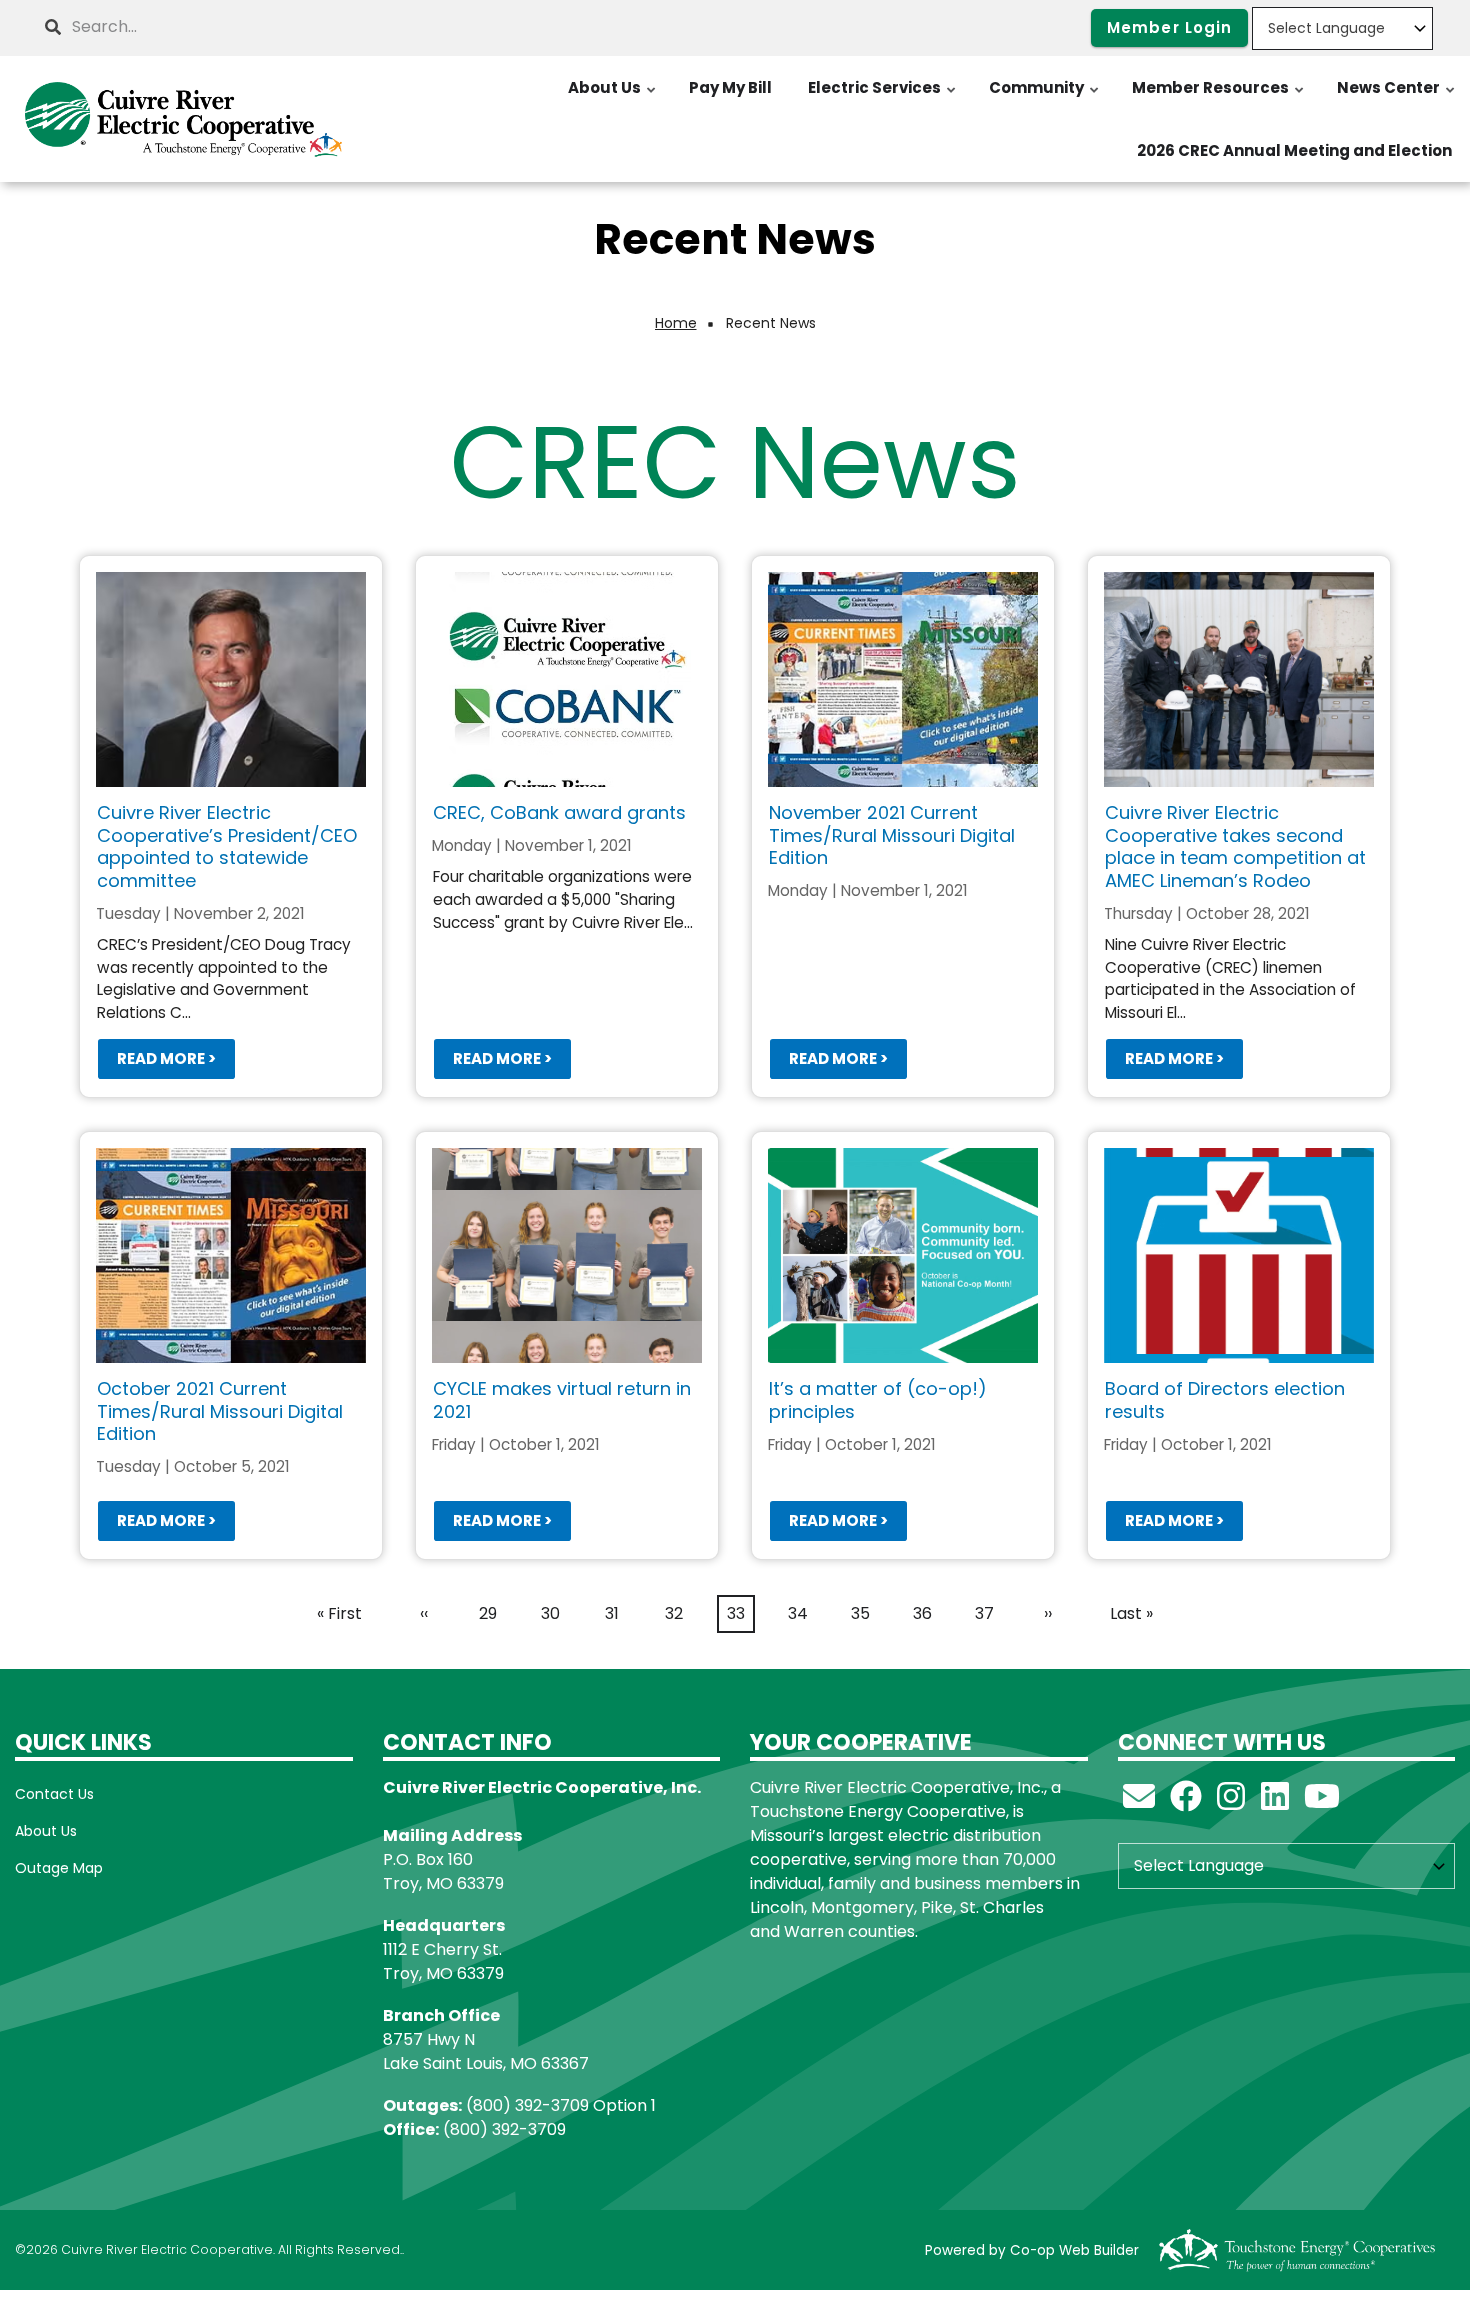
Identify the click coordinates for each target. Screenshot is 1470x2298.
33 (741, 1617)
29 (493, 1613)
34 (802, 1613)
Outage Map (59, 1868)
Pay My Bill (730, 87)
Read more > (166, 1059)
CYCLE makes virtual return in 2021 (562, 1400)
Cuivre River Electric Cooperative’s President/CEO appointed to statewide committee (227, 846)
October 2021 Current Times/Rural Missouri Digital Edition (220, 1411)
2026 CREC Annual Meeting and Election (1294, 150)
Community (1045, 98)
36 (927, 1613)
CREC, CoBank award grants (559, 812)
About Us (613, 98)
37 (989, 1613)
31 (618, 1613)
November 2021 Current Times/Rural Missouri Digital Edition (892, 835)
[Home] (184, 119)
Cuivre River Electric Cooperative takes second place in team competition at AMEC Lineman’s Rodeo (1235, 846)
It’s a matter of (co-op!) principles (878, 1400)
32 (679, 1613)
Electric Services (883, 98)
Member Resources (1219, 98)
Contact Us (54, 1794)
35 (865, 1613)
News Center (1397, 98)
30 (555, 1613)
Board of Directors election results (1225, 1400)
